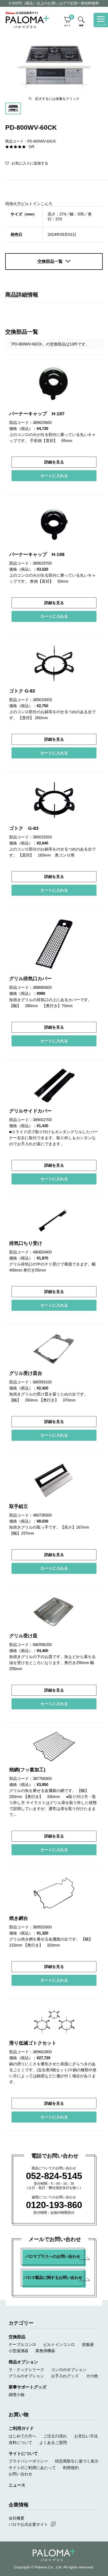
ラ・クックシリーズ (26, 2370)
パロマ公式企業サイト (28, 2524)
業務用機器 (45, 2351)
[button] (27, 163)
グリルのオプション (26, 2376)
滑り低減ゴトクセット (33, 2043)
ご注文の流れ (55, 2436)
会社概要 (17, 2518)
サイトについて (23, 2453)
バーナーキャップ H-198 (37, 554)
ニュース (17, 2485)
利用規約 (71, 2468)
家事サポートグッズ (28, 2387)
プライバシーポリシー (28, 2461)
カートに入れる (54, 476)
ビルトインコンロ (59, 2344)
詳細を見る (54, 462)
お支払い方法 (86, 2436)
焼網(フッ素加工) (27, 1770)
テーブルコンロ (22, 2344)
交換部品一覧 (50, 261)
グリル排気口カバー (30, 979)
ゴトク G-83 (24, 828)
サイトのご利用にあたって (32, 2468)
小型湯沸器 (18, 2351)
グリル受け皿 (23, 1636)
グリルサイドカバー (30, 1111)
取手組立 (19, 1506)
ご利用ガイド (21, 2428)
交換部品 (17, 2337)
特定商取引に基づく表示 (77, 2461)
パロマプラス (54, 2555)
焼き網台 (19, 1918)
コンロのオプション (69, 2370)
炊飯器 (88, 2344)
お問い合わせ (20, 2474)
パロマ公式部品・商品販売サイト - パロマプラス (27, 20)
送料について (20, 2442)
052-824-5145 (54, 2176)
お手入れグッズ (65, 2376)
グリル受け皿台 (26, 1373)
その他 (92, 2376)
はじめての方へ (22, 2436)
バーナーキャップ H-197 (37, 414)
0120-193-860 (54, 2205)
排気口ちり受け (26, 1243)
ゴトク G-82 (22, 691)
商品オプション (23, 2362)
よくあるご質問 (53, 2442)
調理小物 (17, 2395)
